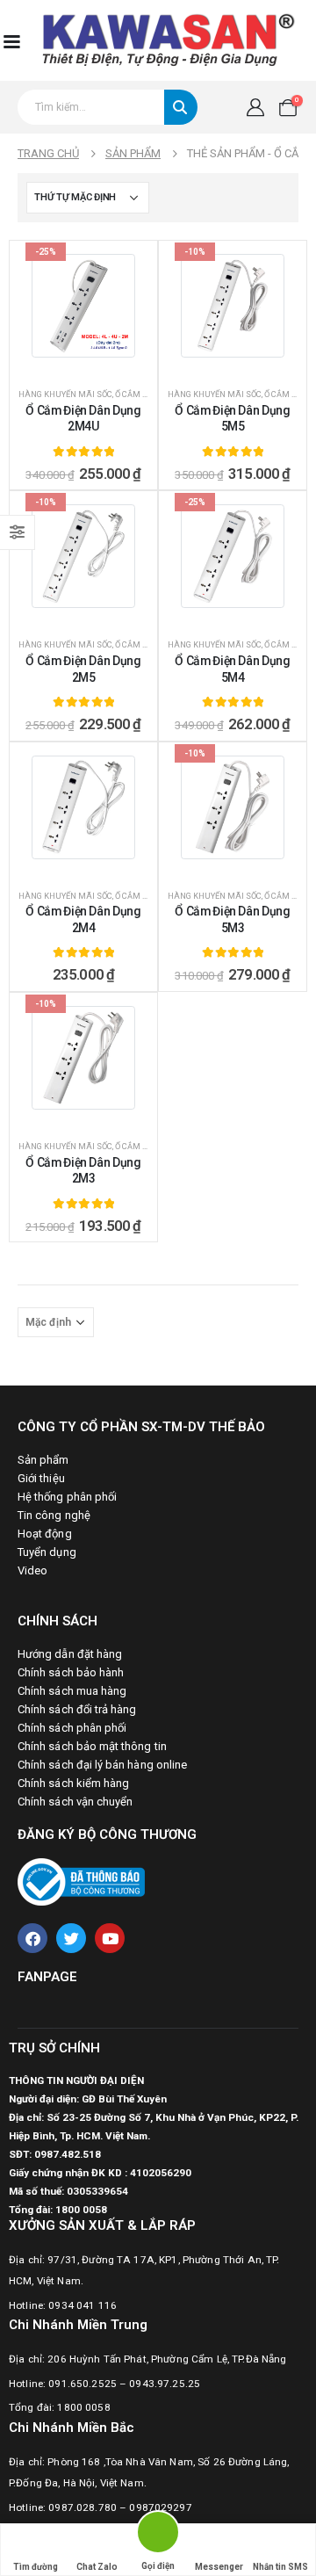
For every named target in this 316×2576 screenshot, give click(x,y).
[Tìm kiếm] (181, 107)
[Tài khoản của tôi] (255, 108)
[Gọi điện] (158, 2535)
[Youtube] (110, 1938)
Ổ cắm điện (138, 394)
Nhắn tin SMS (280, 2567)
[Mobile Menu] (11, 40)
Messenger (219, 2567)
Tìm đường (36, 2567)
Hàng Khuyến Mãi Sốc (65, 394)
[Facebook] (32, 1938)
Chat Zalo (97, 2567)
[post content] (83, 306)
